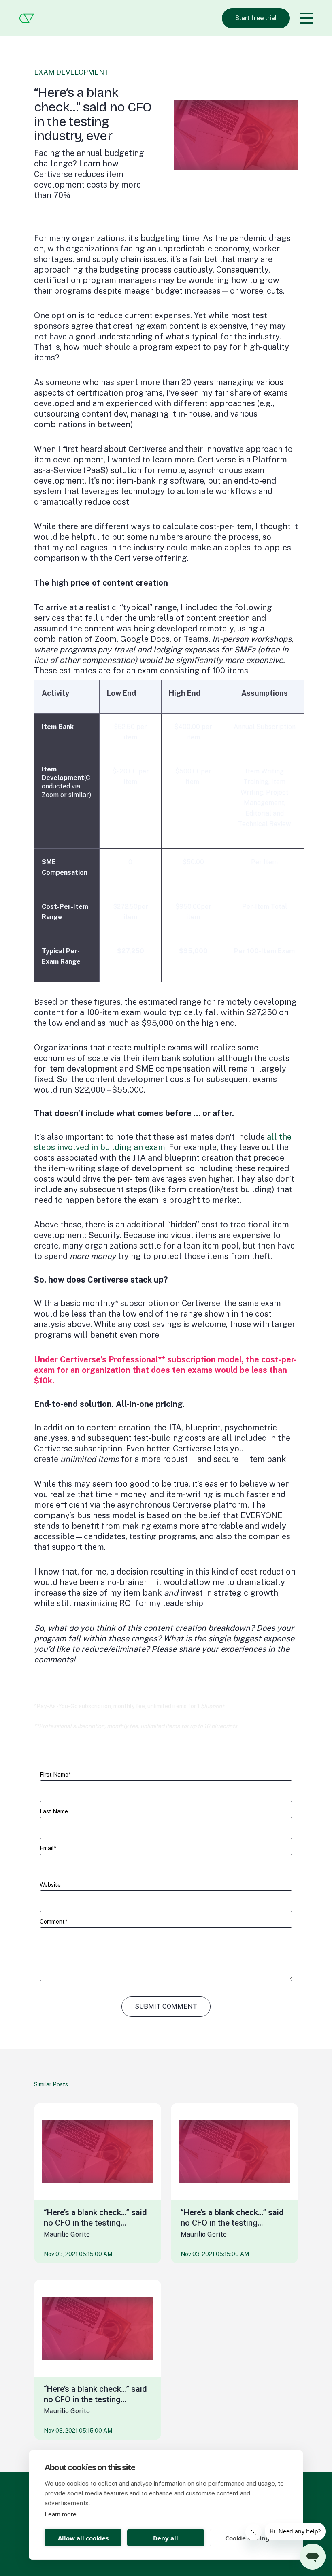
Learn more (61, 2514)
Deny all (166, 2538)
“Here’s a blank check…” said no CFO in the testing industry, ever (95, 2218)
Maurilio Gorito (67, 2234)
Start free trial (256, 18)
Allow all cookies (83, 2538)
